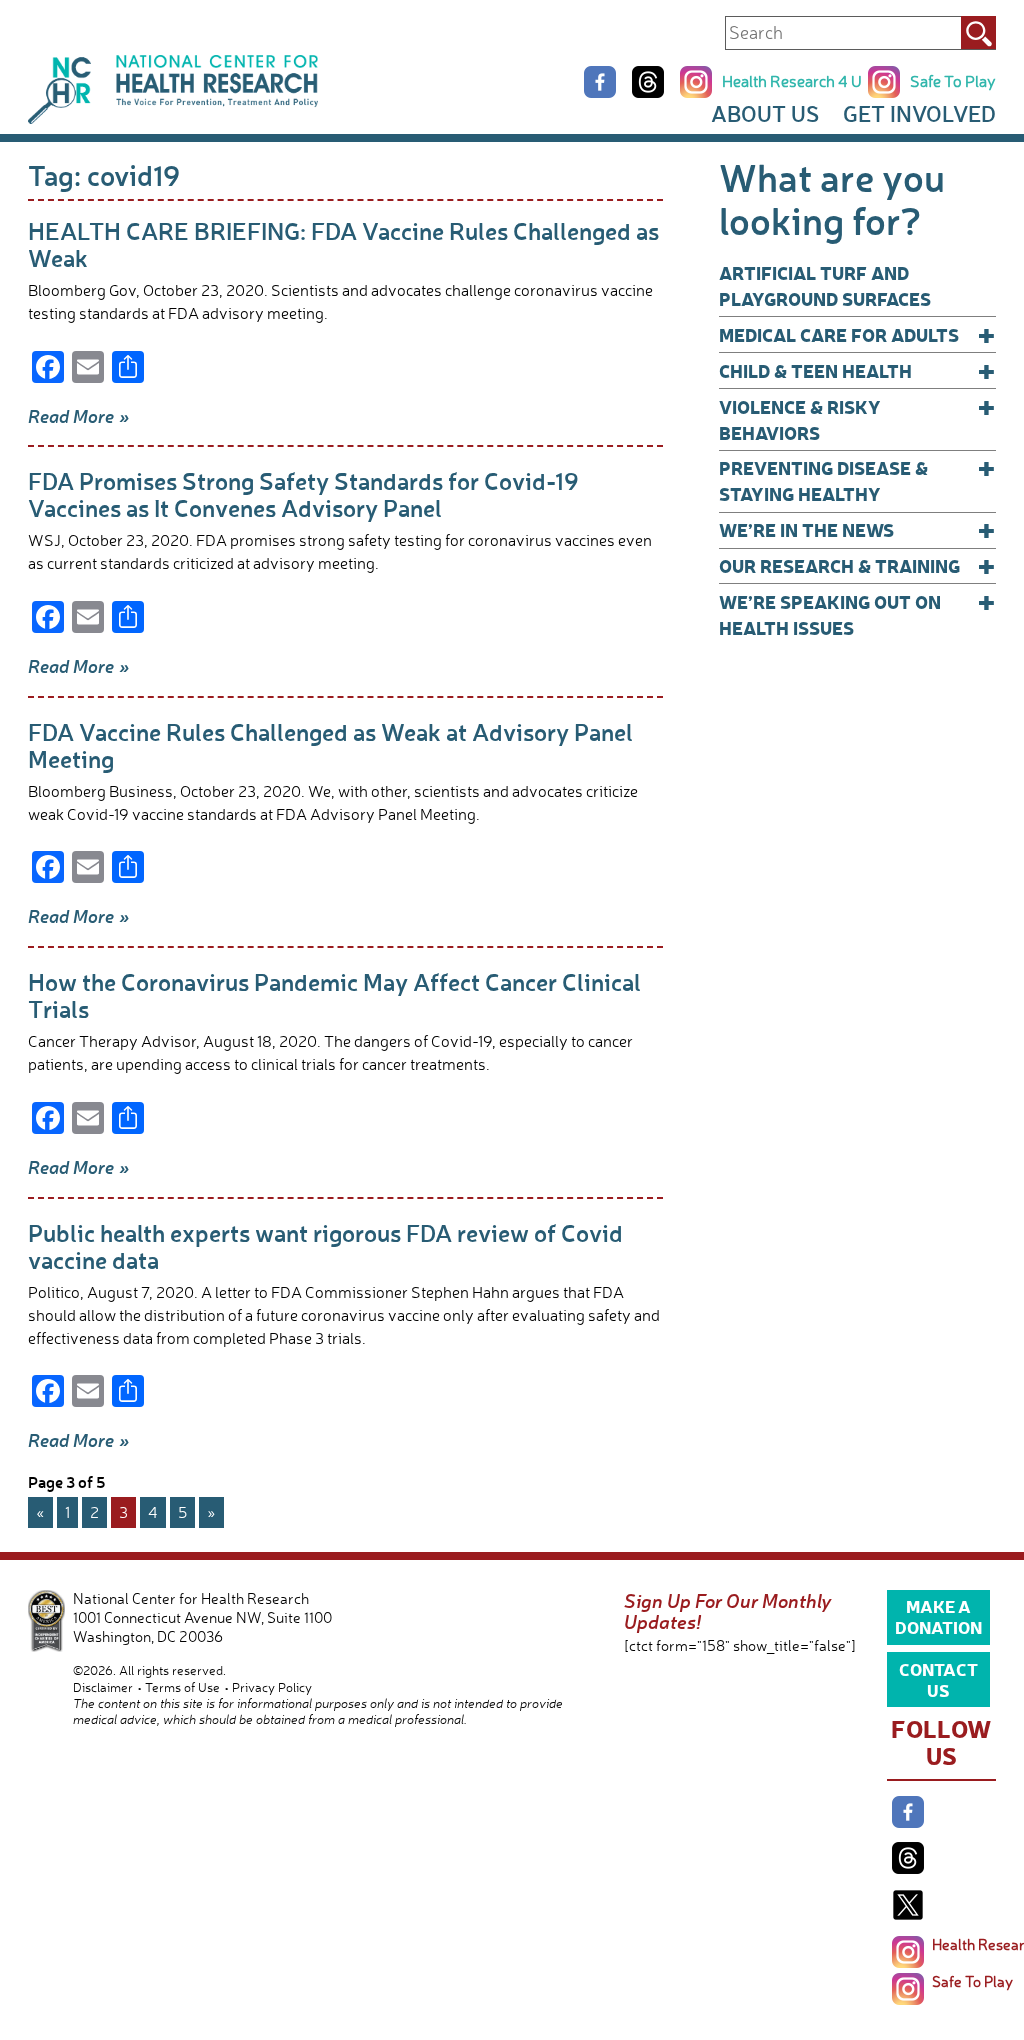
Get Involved (919, 113)
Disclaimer (103, 1687)
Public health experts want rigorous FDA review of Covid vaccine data (325, 1246)
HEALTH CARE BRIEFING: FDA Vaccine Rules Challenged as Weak (343, 244)
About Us (765, 113)
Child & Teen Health (857, 371)
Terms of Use (182, 1687)
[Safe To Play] (908, 1989)
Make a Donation (938, 1616)
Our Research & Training (857, 566)
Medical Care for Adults (857, 335)
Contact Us (938, 1679)
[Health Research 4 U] (908, 1952)
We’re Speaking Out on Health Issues (857, 614)
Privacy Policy (272, 1687)
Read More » (79, 416)
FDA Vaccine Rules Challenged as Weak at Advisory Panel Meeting (330, 745)
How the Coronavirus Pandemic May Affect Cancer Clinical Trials (334, 995)
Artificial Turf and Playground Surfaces (825, 285)
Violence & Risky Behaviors (857, 419)
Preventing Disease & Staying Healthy (857, 480)
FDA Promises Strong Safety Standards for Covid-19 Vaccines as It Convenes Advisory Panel (303, 494)
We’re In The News (857, 530)
